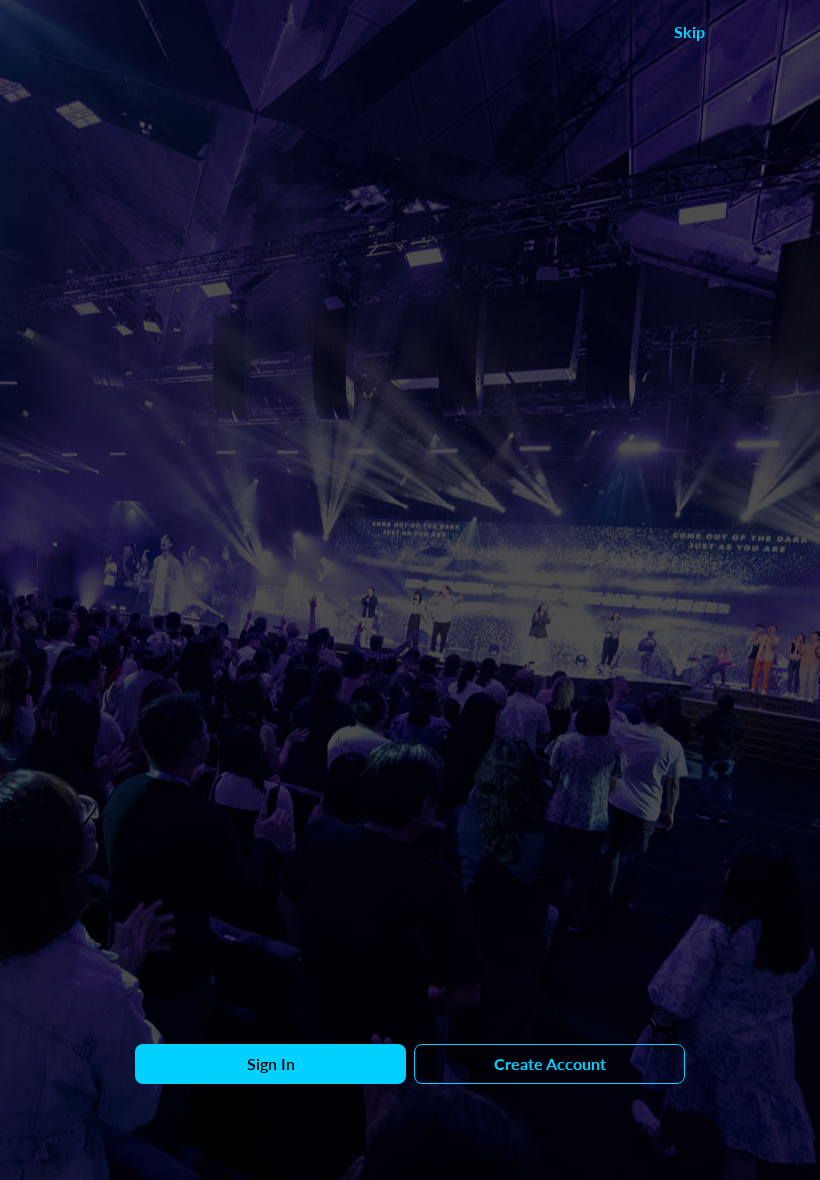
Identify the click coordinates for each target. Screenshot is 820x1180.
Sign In (271, 1063)
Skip (689, 31)
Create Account (550, 1063)
